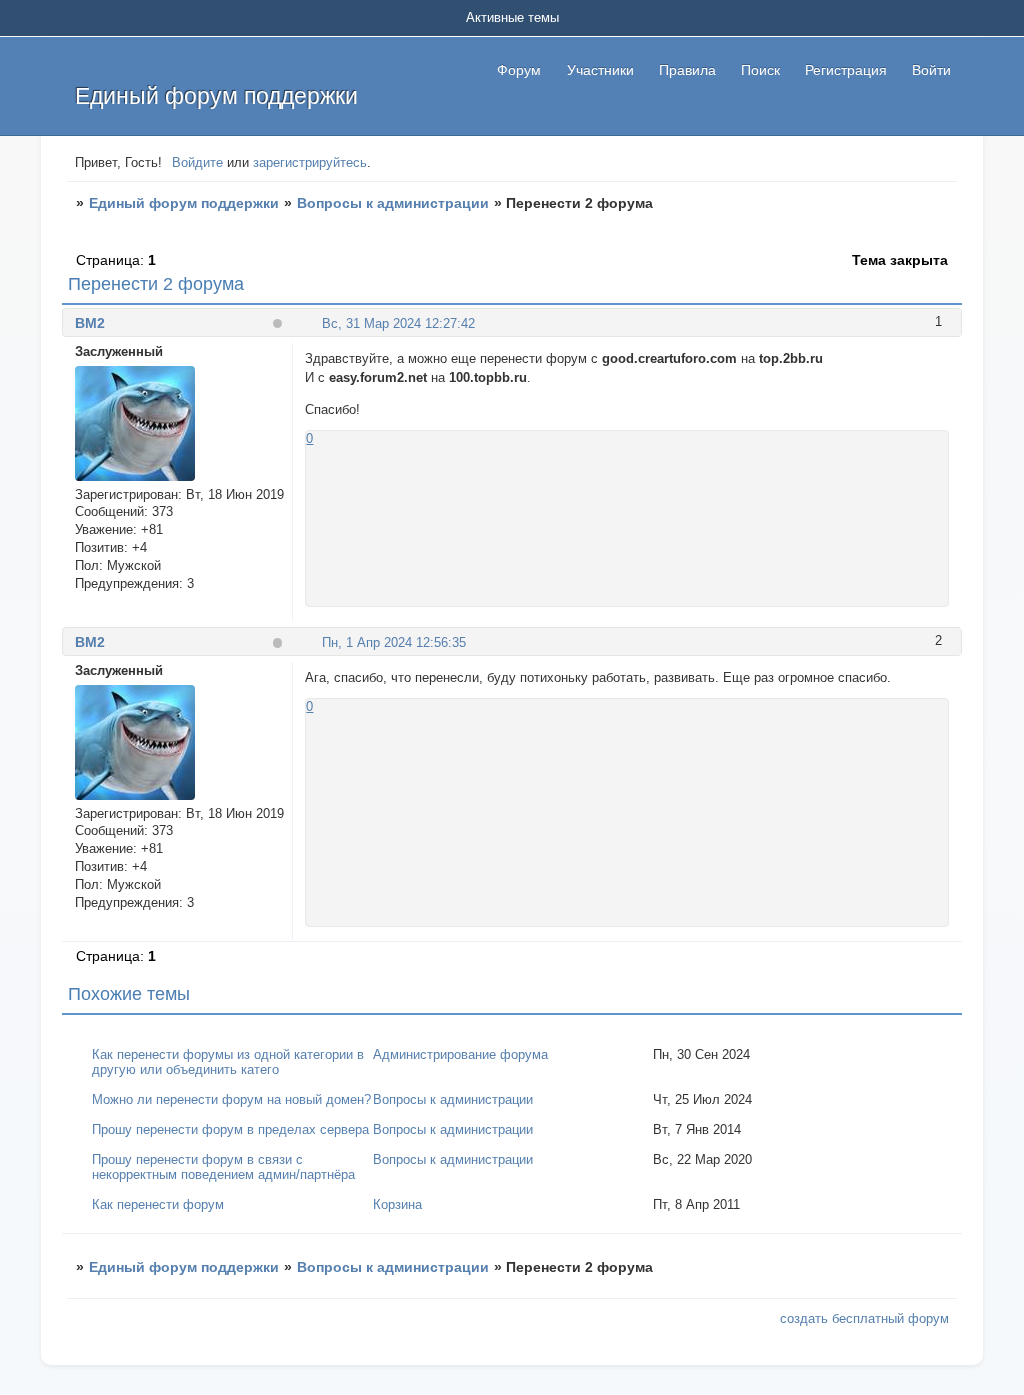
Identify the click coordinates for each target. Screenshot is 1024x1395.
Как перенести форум (158, 1204)
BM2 (90, 323)
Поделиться (313, 322)
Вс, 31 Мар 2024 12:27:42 (398, 323)
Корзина (397, 1204)
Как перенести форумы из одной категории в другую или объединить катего (228, 1062)
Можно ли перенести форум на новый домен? (231, 1099)
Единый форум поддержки (184, 203)
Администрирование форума (460, 1054)
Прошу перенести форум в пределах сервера (230, 1129)
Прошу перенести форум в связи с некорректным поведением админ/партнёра (223, 1167)
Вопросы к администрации (393, 203)
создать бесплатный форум (864, 1318)
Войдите (197, 162)
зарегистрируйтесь (310, 162)
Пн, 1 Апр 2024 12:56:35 (394, 642)
